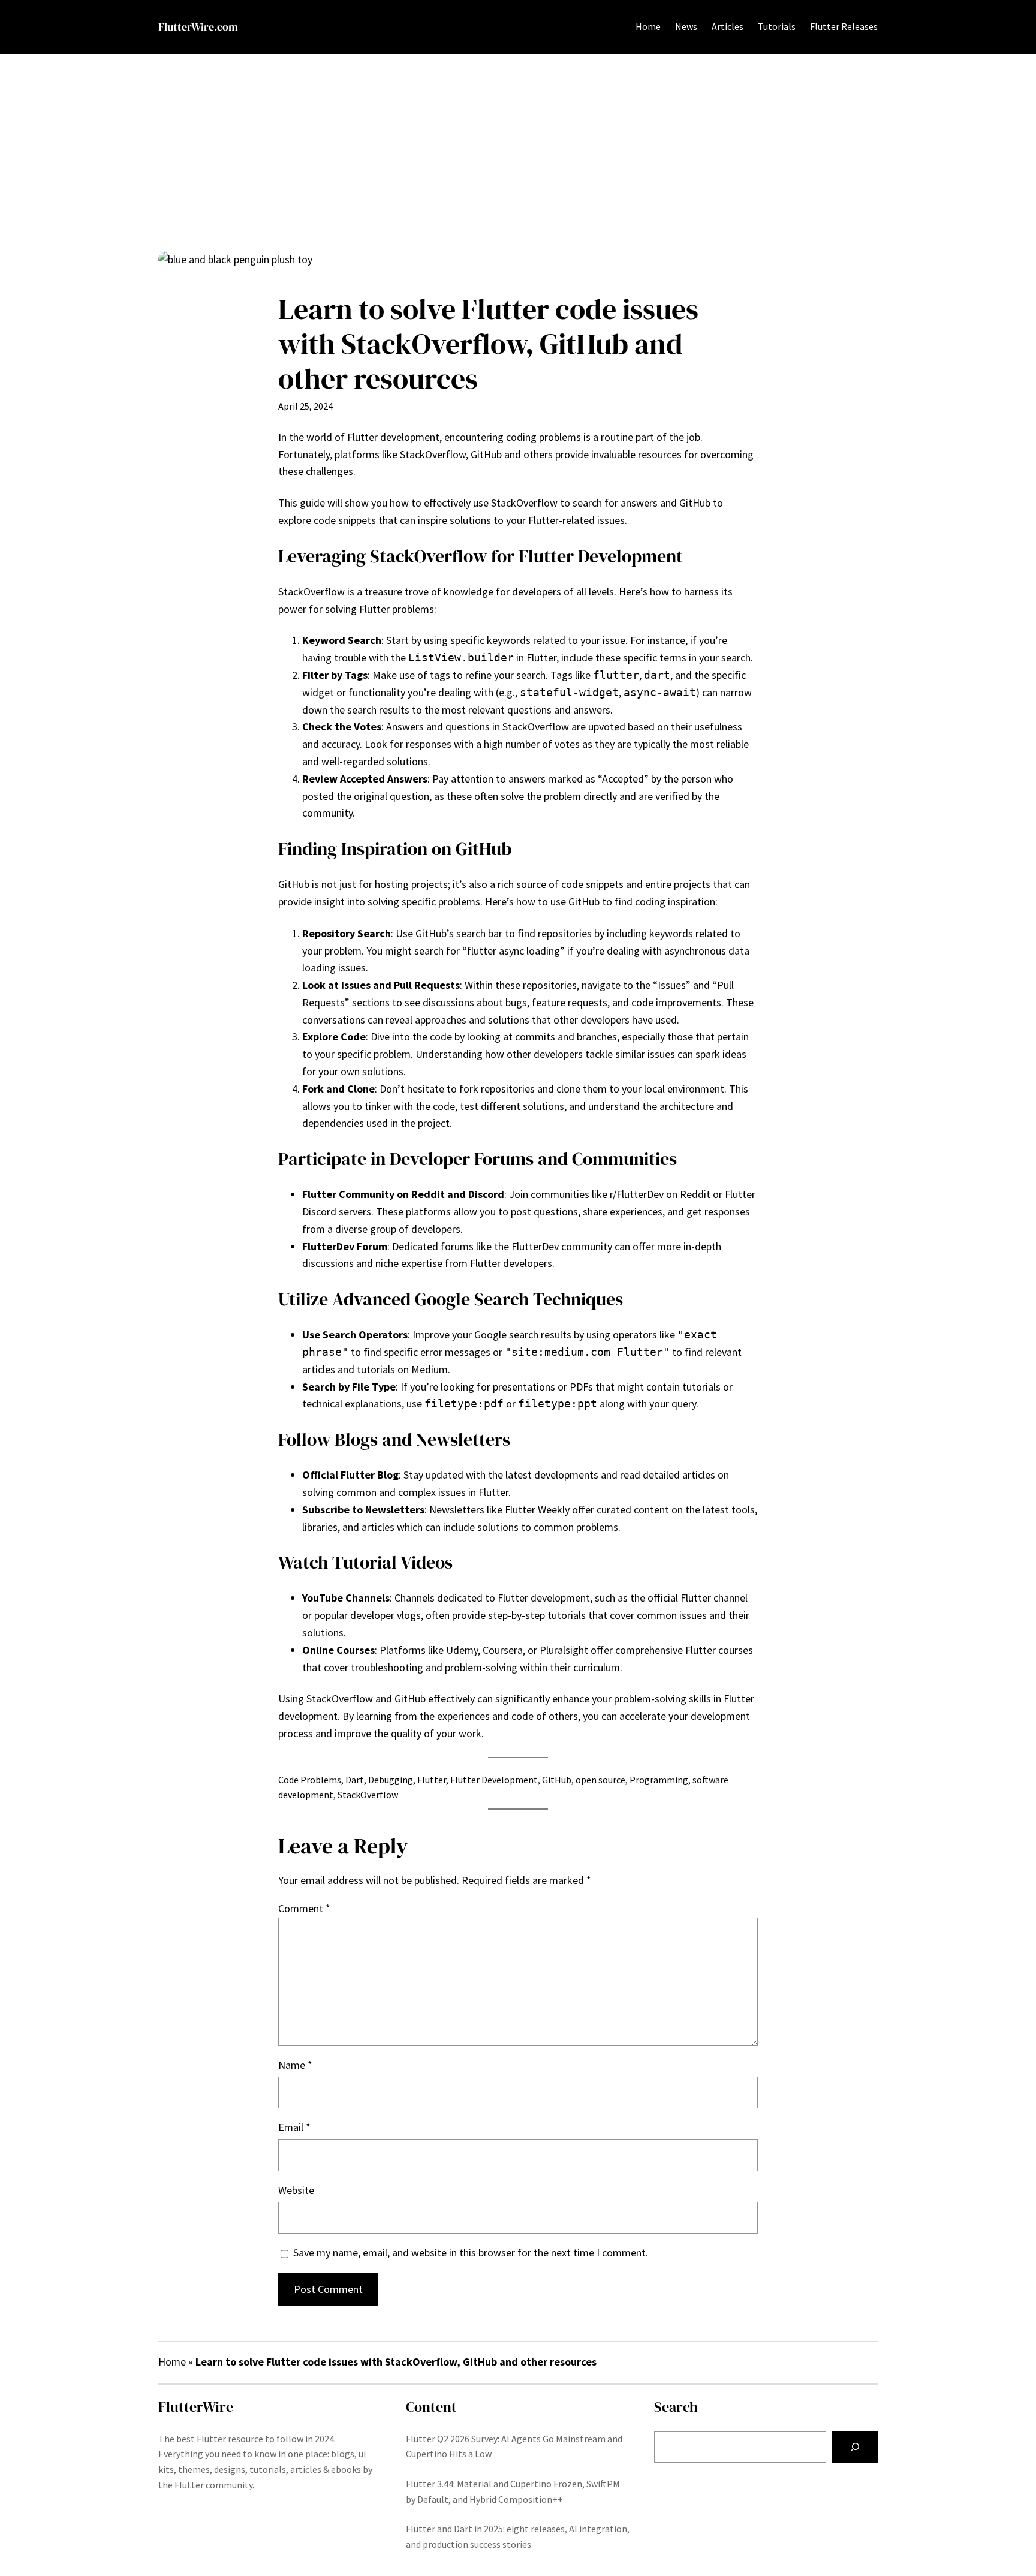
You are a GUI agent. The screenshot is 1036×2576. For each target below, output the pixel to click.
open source (600, 1780)
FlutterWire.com (198, 27)
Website (296, 2190)
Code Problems (310, 1780)
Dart (355, 1780)
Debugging (391, 1780)
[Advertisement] (518, 152)
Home (648, 26)
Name (295, 2065)
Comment (304, 1908)
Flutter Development (494, 1780)
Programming (659, 1780)
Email (294, 2127)
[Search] (855, 2447)
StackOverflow (368, 1795)
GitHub (557, 1780)
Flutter (432, 1780)
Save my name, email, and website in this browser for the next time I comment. (471, 2253)
